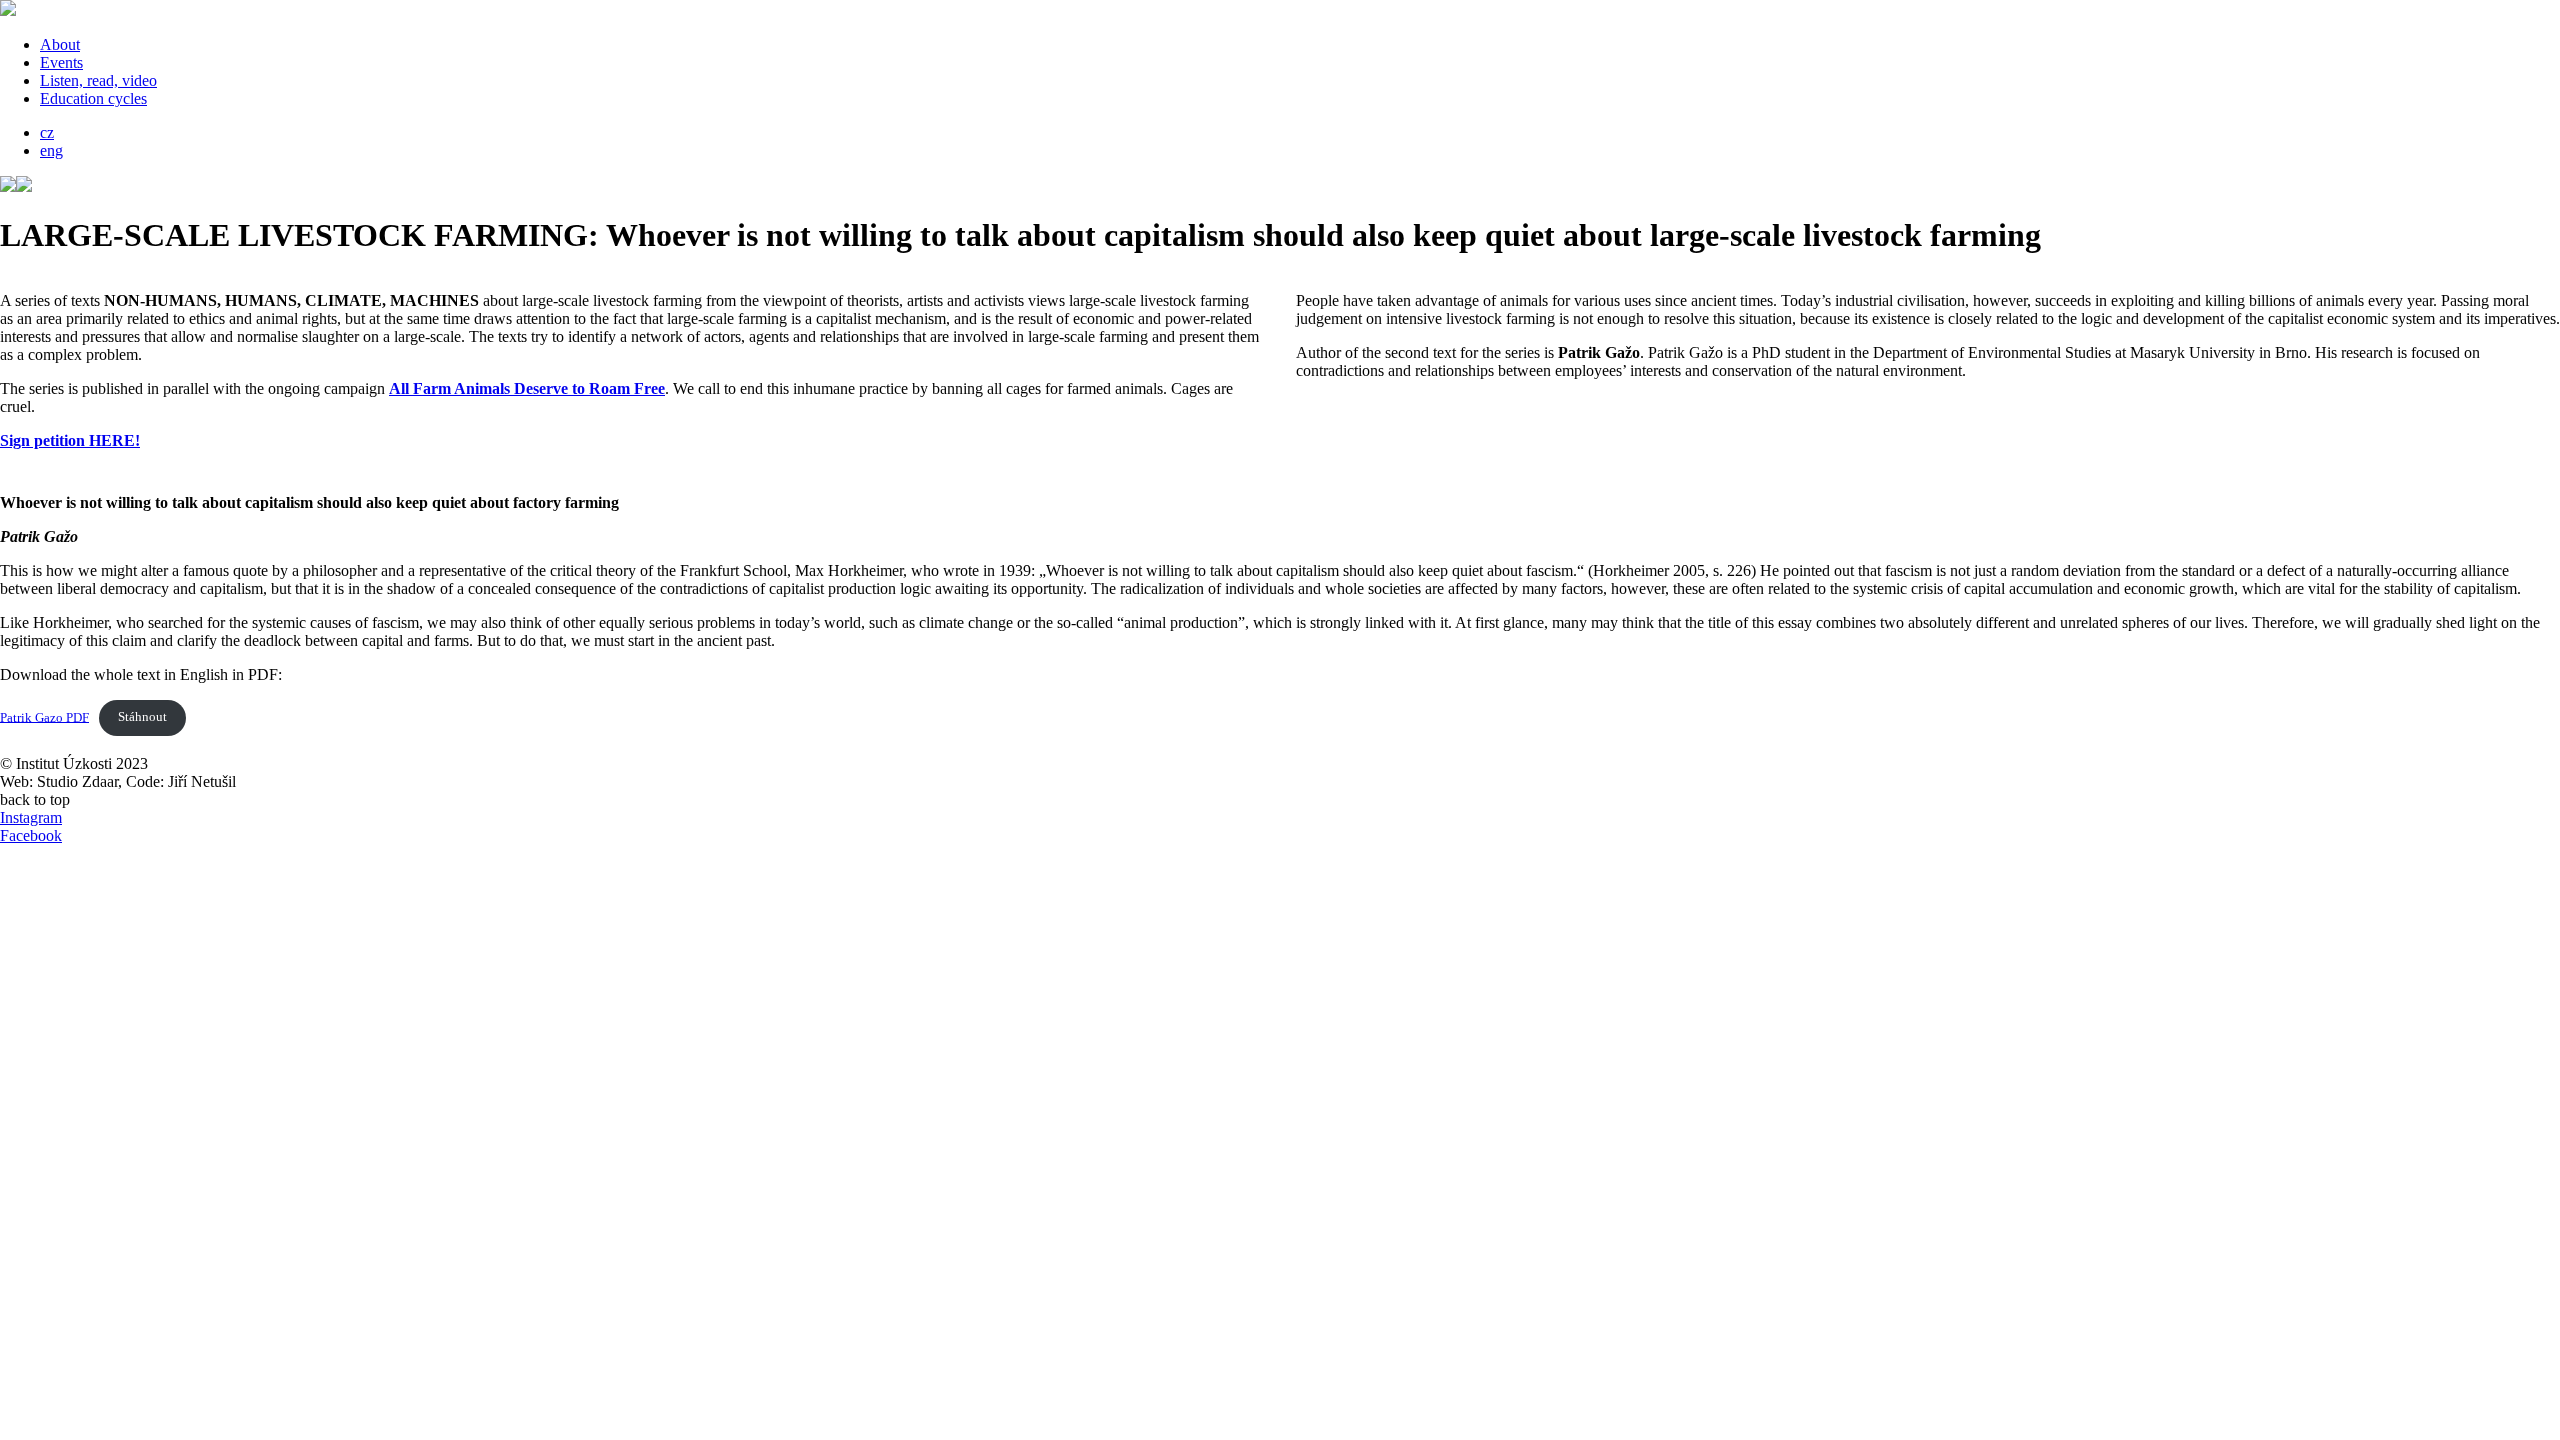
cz (47, 132)
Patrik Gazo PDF (44, 717)
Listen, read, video (98, 80)
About (60, 44)
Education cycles (93, 98)
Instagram (31, 817)
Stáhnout (142, 717)
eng (51, 150)
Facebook (31, 835)
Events (61, 62)
